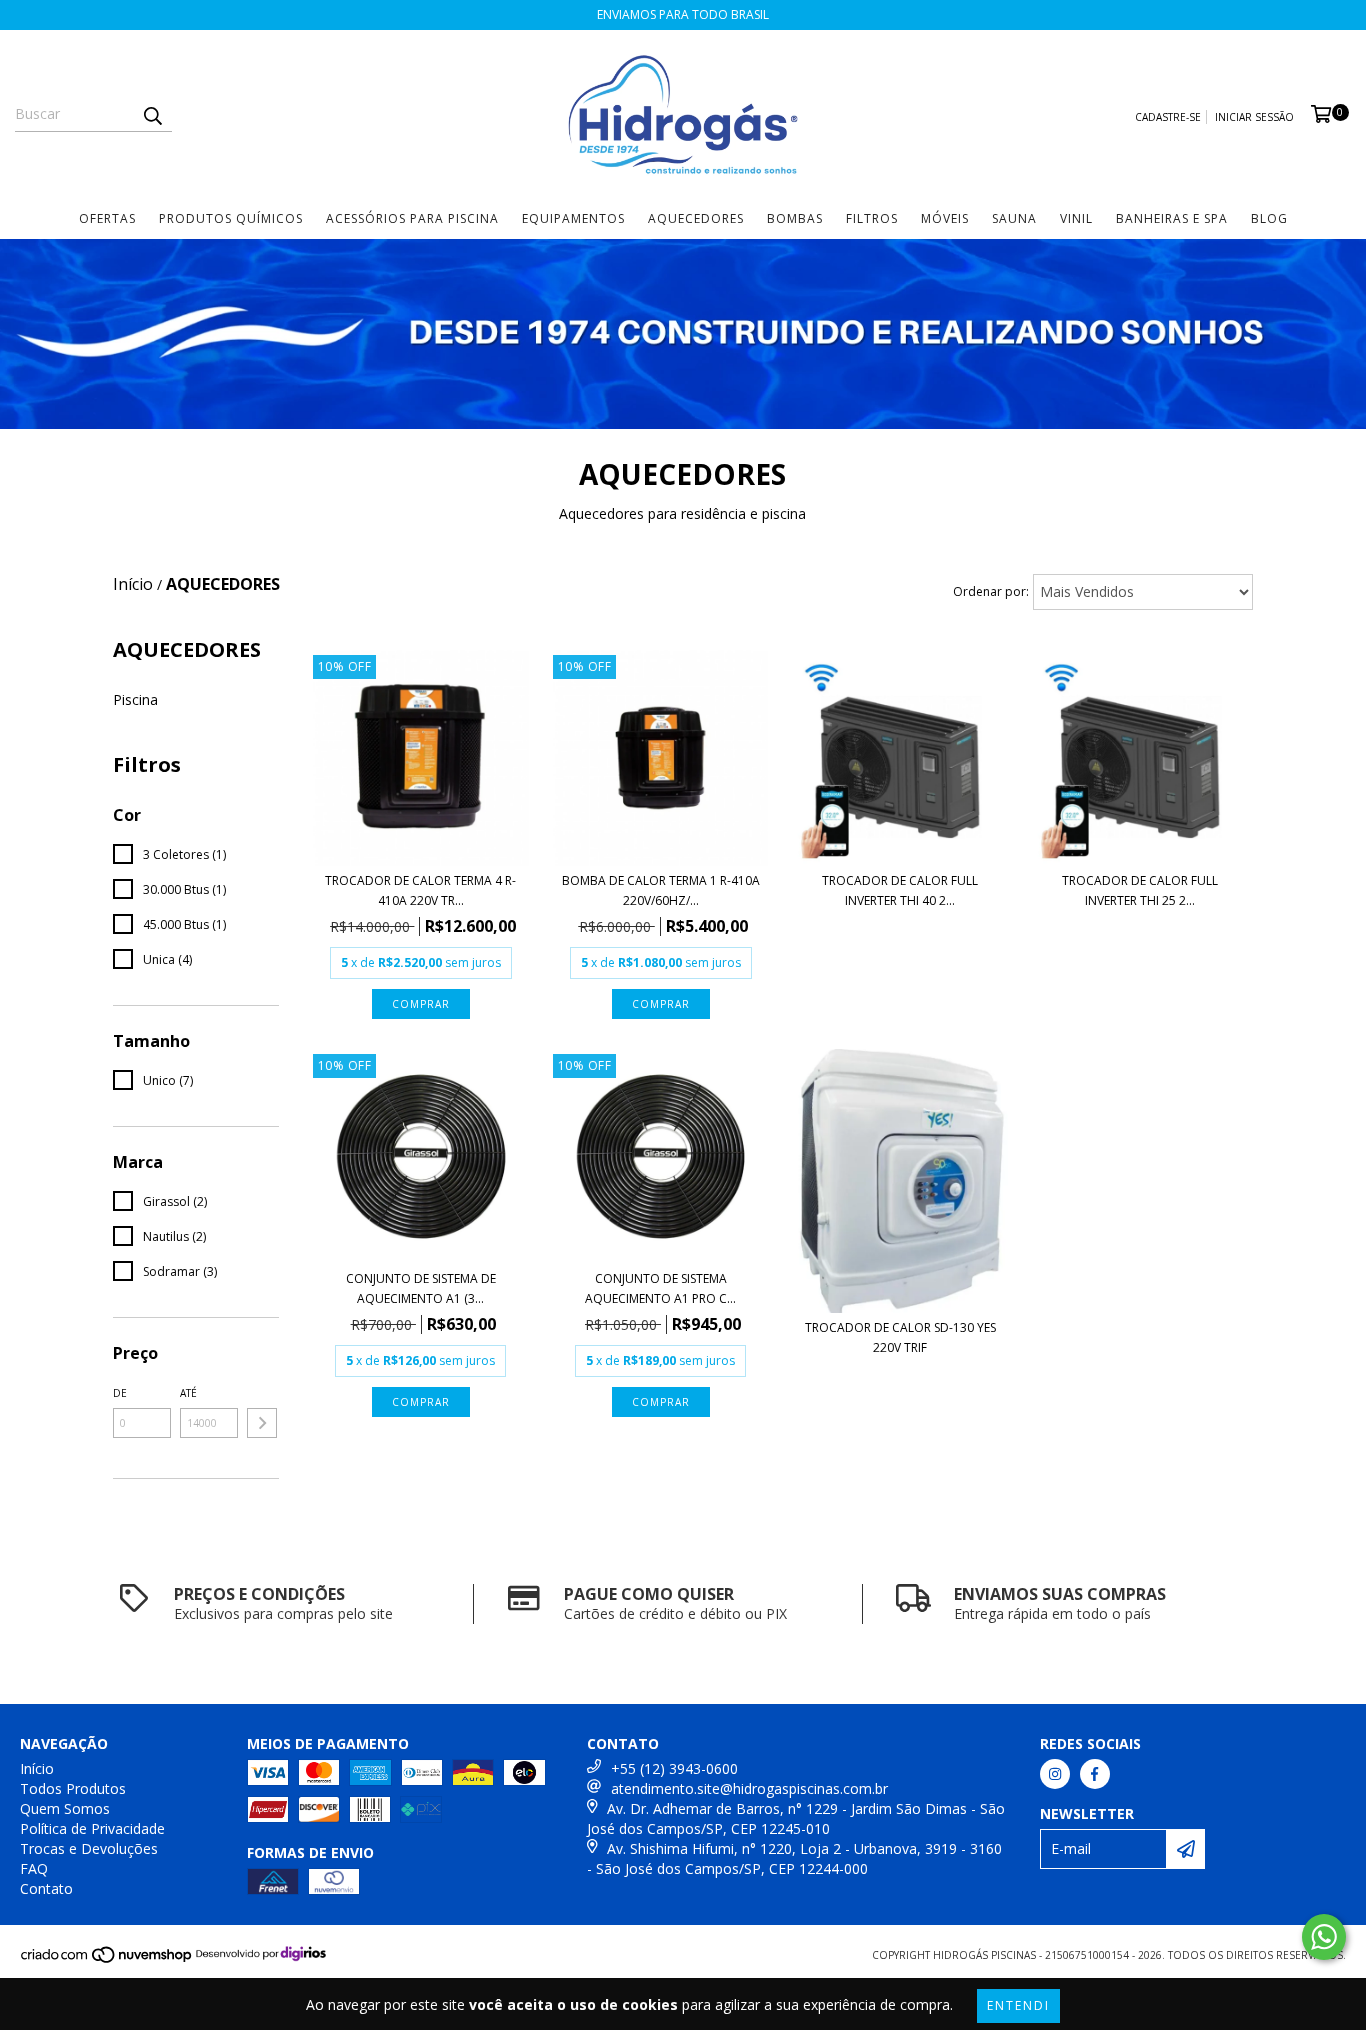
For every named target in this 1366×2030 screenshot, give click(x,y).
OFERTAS (107, 218)
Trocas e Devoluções (89, 1848)
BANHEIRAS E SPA (1172, 218)
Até (188, 1393)
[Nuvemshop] (107, 1960)
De (120, 1393)
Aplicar (262, 1423)
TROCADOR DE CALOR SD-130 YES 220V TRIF (900, 1337)
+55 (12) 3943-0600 (674, 1768)
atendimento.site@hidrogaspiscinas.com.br (749, 1788)
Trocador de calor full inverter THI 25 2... (1140, 890)
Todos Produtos (73, 1788)
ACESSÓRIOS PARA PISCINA (412, 218)
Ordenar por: (991, 591)
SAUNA (1014, 218)
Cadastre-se (1168, 117)
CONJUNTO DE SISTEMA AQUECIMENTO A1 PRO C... (660, 1288)
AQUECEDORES (696, 218)
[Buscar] (152, 114)
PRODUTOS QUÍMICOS (231, 218)
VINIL (1076, 218)
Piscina (135, 699)
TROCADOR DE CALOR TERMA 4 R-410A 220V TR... (420, 890)
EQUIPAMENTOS (573, 218)
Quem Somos (65, 1808)
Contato (46, 1888)
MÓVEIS (945, 218)
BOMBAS (795, 218)
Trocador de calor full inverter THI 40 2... (900, 890)
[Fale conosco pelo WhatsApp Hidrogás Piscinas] (1324, 1937)
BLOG (1269, 218)
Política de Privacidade (92, 1828)
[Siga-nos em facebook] (1095, 1774)
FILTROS (872, 218)
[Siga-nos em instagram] (1055, 1774)
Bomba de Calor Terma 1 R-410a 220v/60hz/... (661, 890)
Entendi (1018, 2005)
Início (133, 584)
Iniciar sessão (1254, 117)
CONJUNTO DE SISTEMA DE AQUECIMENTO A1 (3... (421, 1288)
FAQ (34, 1868)
